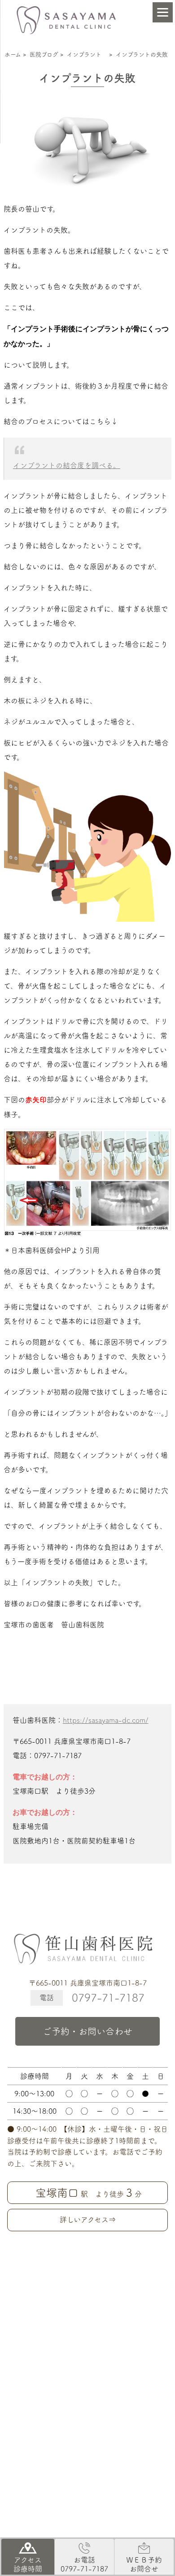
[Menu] (163, 12)
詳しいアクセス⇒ (88, 2220)
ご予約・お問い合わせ (87, 2031)
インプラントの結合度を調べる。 (67, 465)
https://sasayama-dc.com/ (106, 1720)
